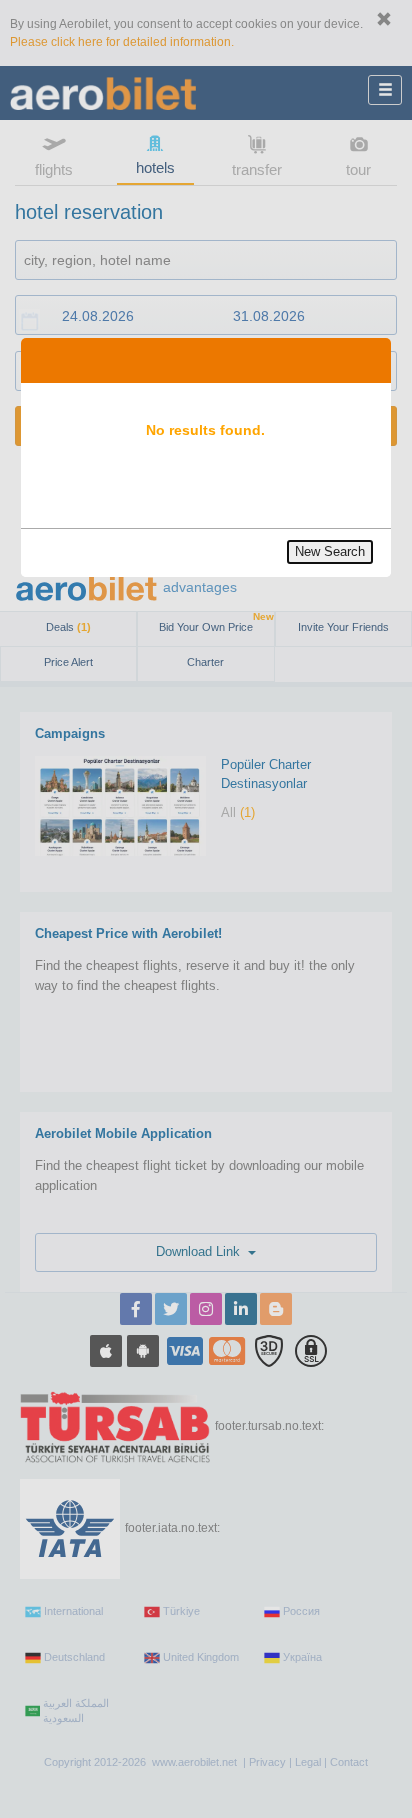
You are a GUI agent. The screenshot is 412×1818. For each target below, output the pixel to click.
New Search (330, 551)
